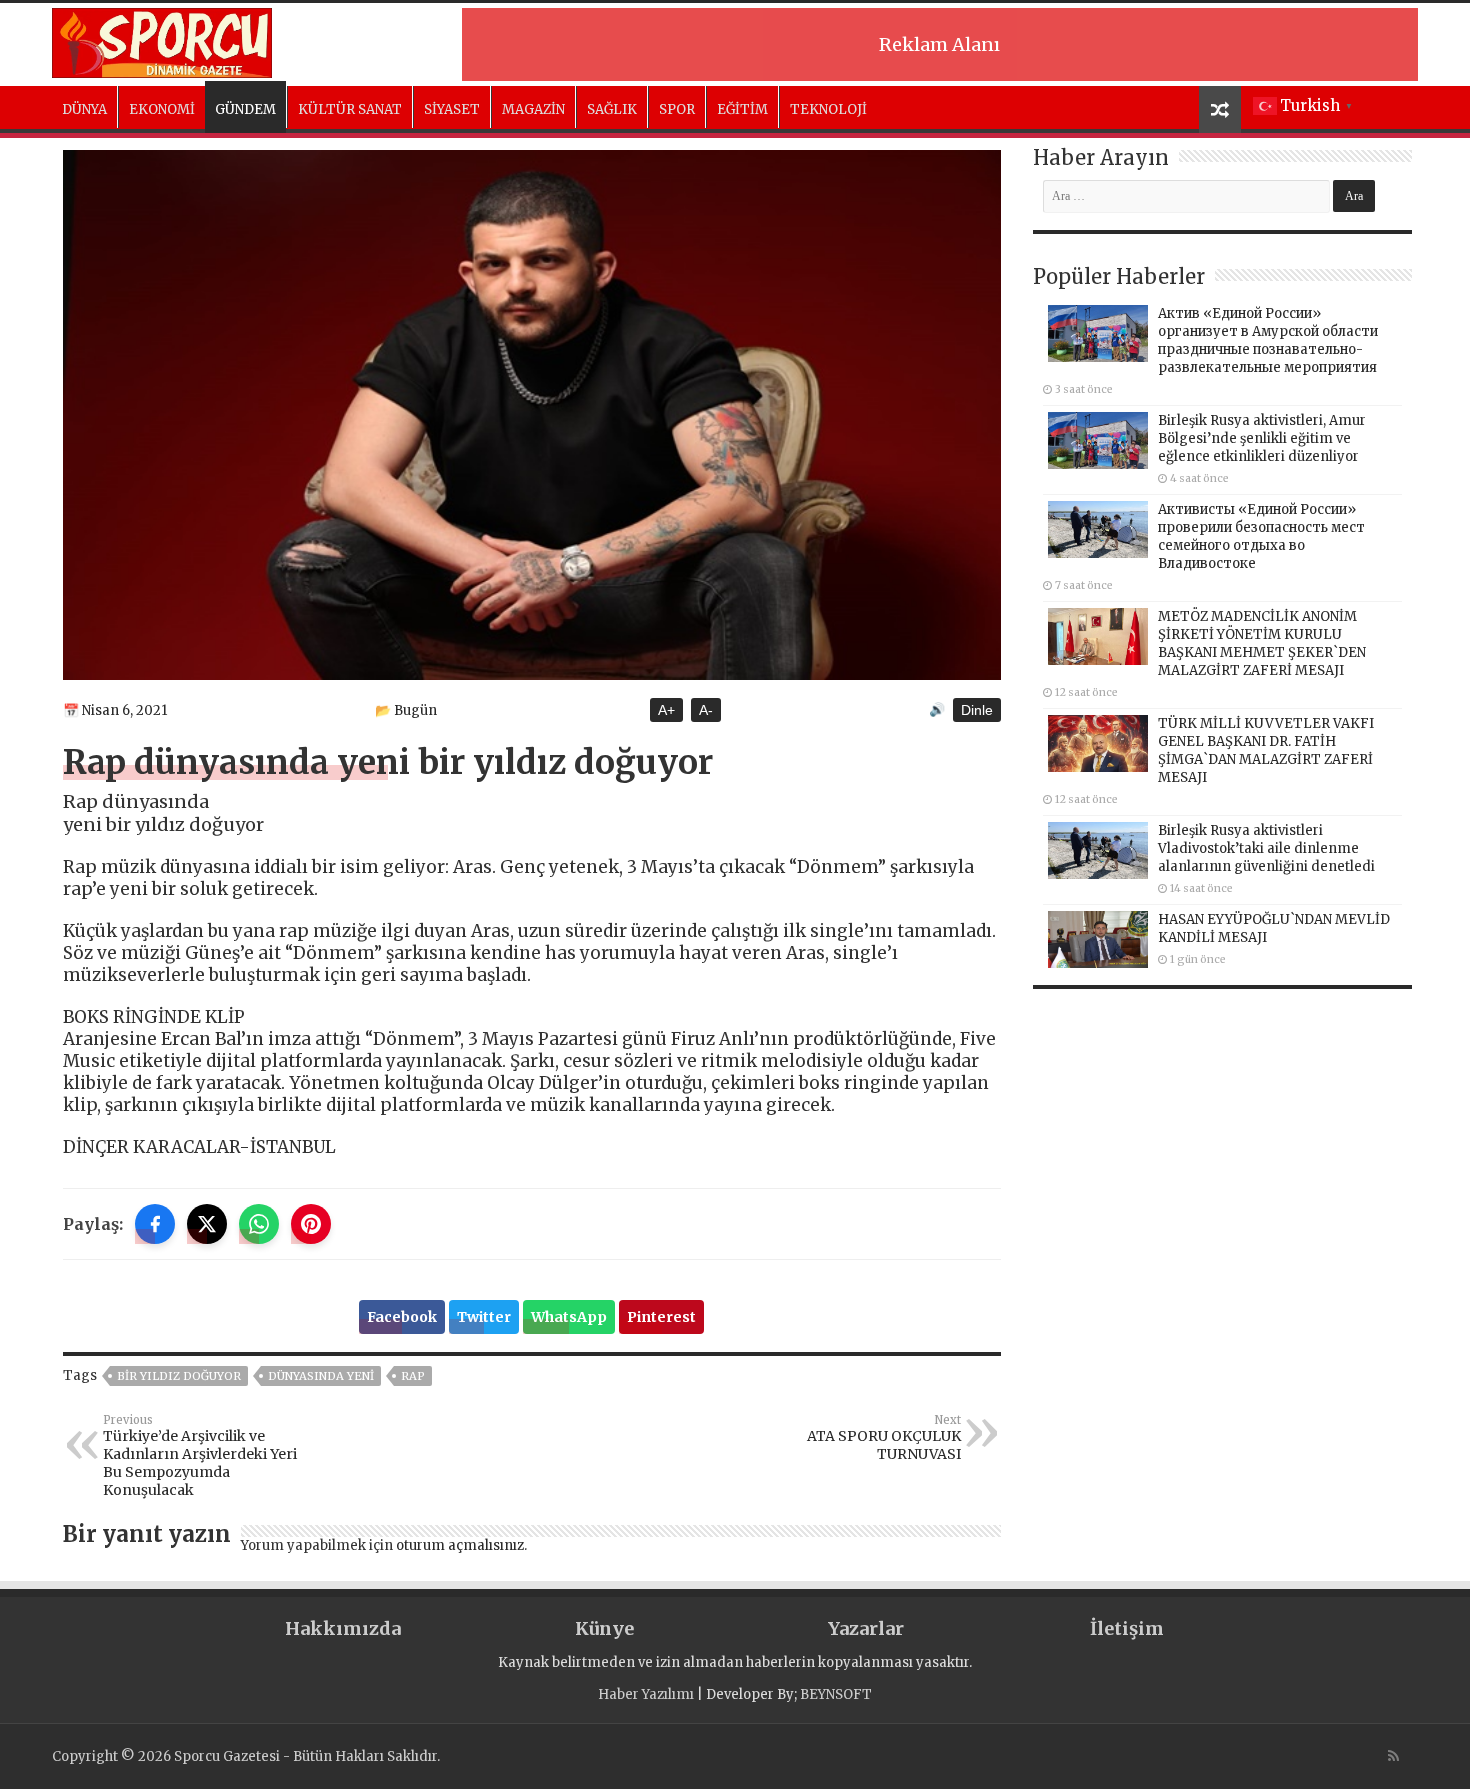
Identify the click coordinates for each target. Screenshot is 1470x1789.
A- (706, 710)
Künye (604, 1628)
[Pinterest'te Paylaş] (311, 1224)
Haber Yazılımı (646, 1694)
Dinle (977, 710)
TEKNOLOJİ (828, 109)
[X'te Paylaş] (207, 1224)
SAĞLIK (612, 109)
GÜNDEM (245, 109)
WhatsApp (569, 1317)
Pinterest (661, 1317)
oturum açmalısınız (460, 1545)
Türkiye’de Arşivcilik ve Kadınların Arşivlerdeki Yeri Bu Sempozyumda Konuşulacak (200, 1456)
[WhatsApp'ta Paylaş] (259, 1224)
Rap (413, 1376)
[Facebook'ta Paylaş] (155, 1224)
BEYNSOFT (836, 1694)
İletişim (1127, 1628)
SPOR (677, 109)
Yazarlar (866, 1628)
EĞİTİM (742, 109)
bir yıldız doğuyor (179, 1376)
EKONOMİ (162, 109)
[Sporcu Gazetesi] (162, 40)
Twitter (484, 1317)
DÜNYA (84, 109)
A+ (666, 710)
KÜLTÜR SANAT (350, 109)
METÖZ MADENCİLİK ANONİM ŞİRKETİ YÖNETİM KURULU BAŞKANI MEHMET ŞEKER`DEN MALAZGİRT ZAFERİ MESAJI (1262, 643)
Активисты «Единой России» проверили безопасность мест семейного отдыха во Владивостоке (1261, 536)
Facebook (402, 1317)
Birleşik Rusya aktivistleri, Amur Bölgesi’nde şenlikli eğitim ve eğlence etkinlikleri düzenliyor (1262, 438)
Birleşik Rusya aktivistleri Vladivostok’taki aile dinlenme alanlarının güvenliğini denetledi (1266, 848)
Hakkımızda (343, 1628)
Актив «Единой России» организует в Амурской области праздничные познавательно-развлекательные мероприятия (1268, 340)
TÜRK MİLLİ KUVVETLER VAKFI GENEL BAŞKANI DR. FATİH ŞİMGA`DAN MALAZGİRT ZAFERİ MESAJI (1266, 750)
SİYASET (452, 109)
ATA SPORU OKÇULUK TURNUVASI (884, 1438)
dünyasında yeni (321, 1376)
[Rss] (1393, 1756)
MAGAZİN (533, 109)
